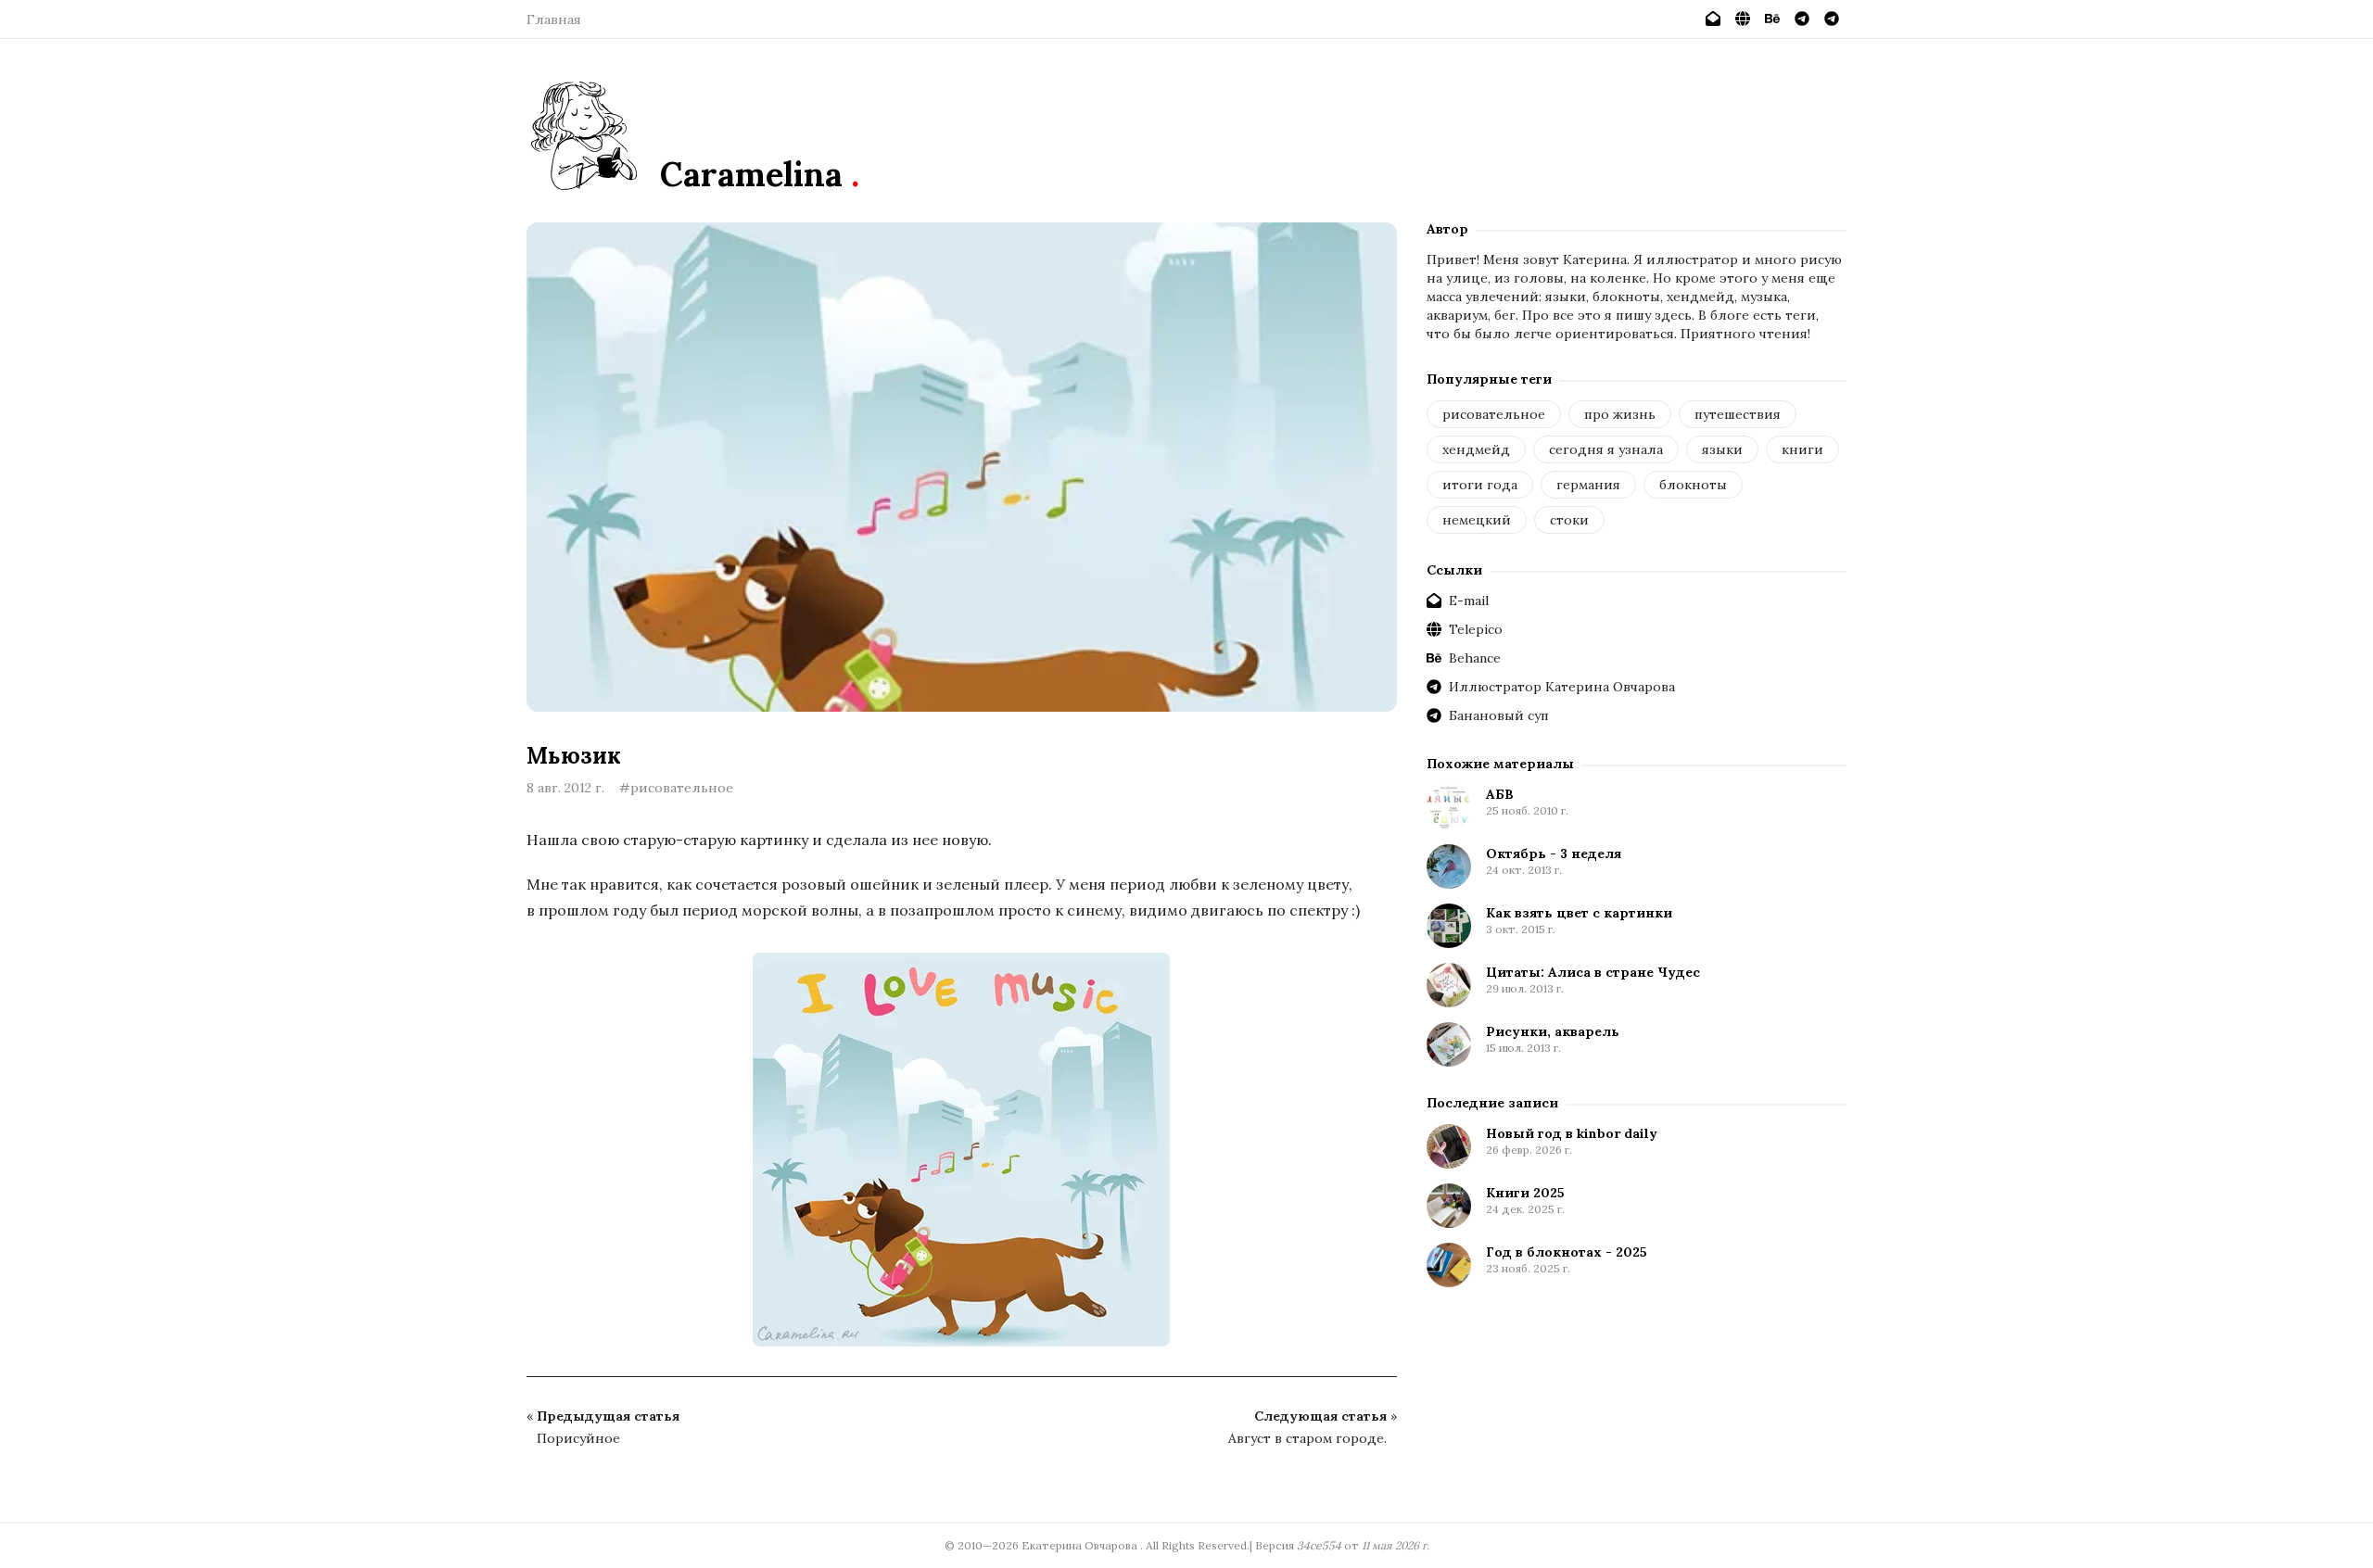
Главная (554, 19)
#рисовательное (676, 788)
